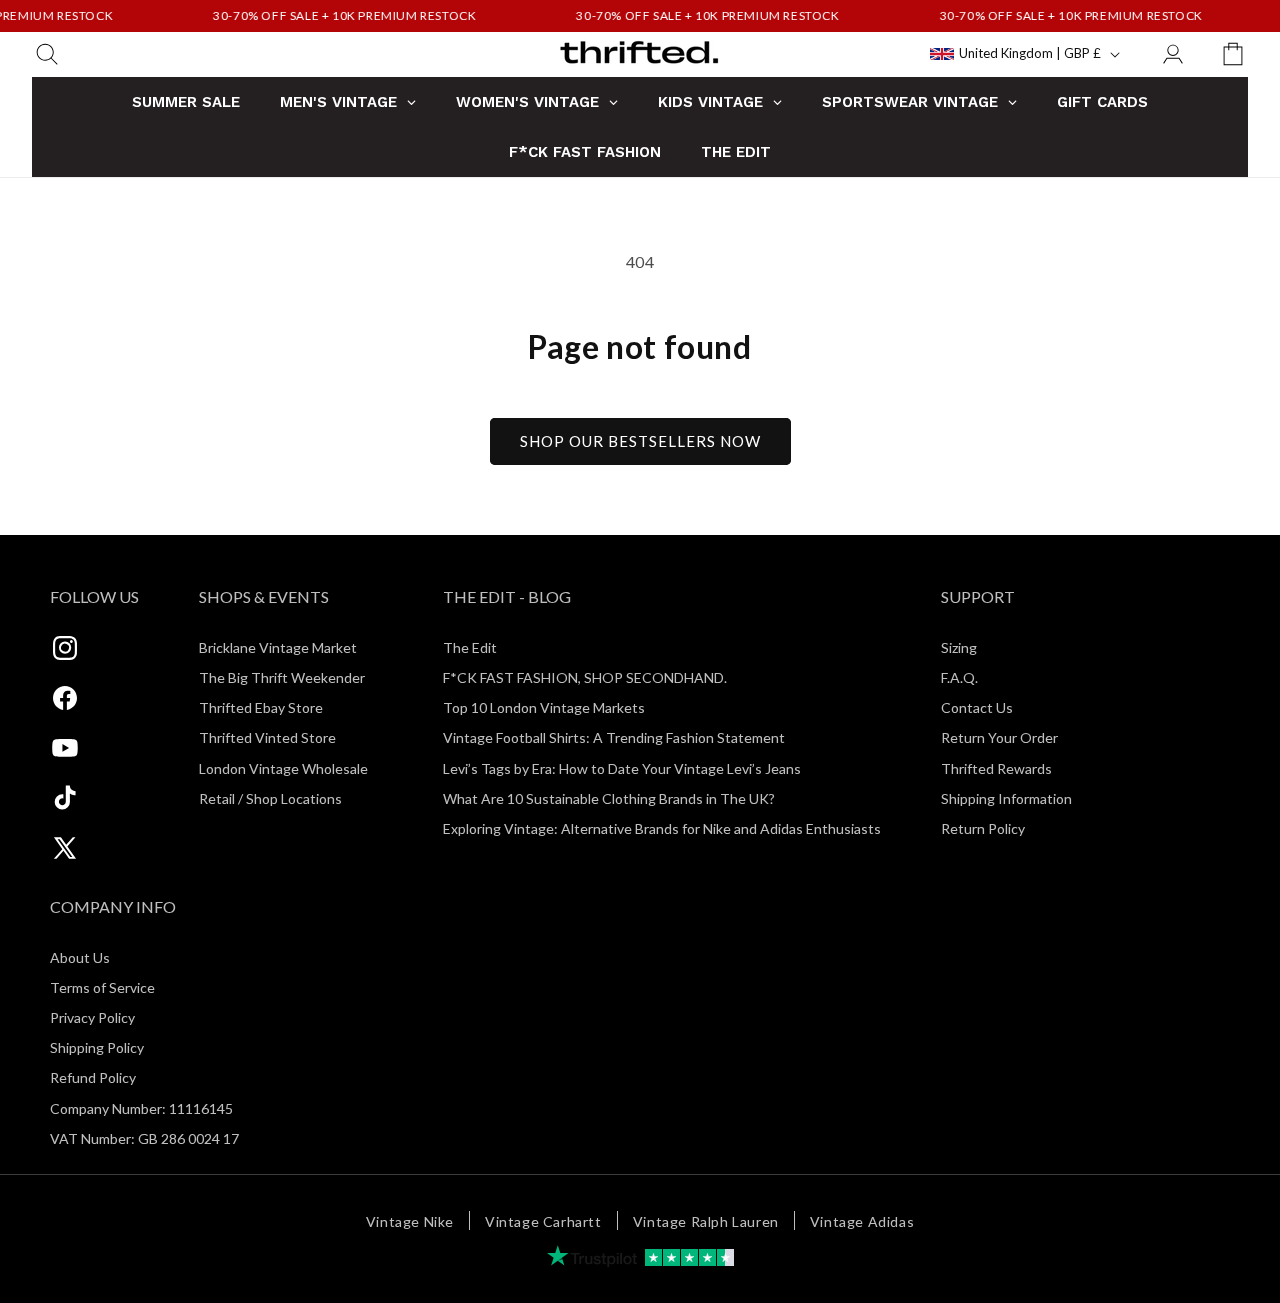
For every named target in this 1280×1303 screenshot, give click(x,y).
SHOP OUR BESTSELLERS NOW (640, 441)
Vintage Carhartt (543, 1221)
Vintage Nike (410, 1221)
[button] (47, 54)
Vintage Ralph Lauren (706, 1221)
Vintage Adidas (862, 1221)
